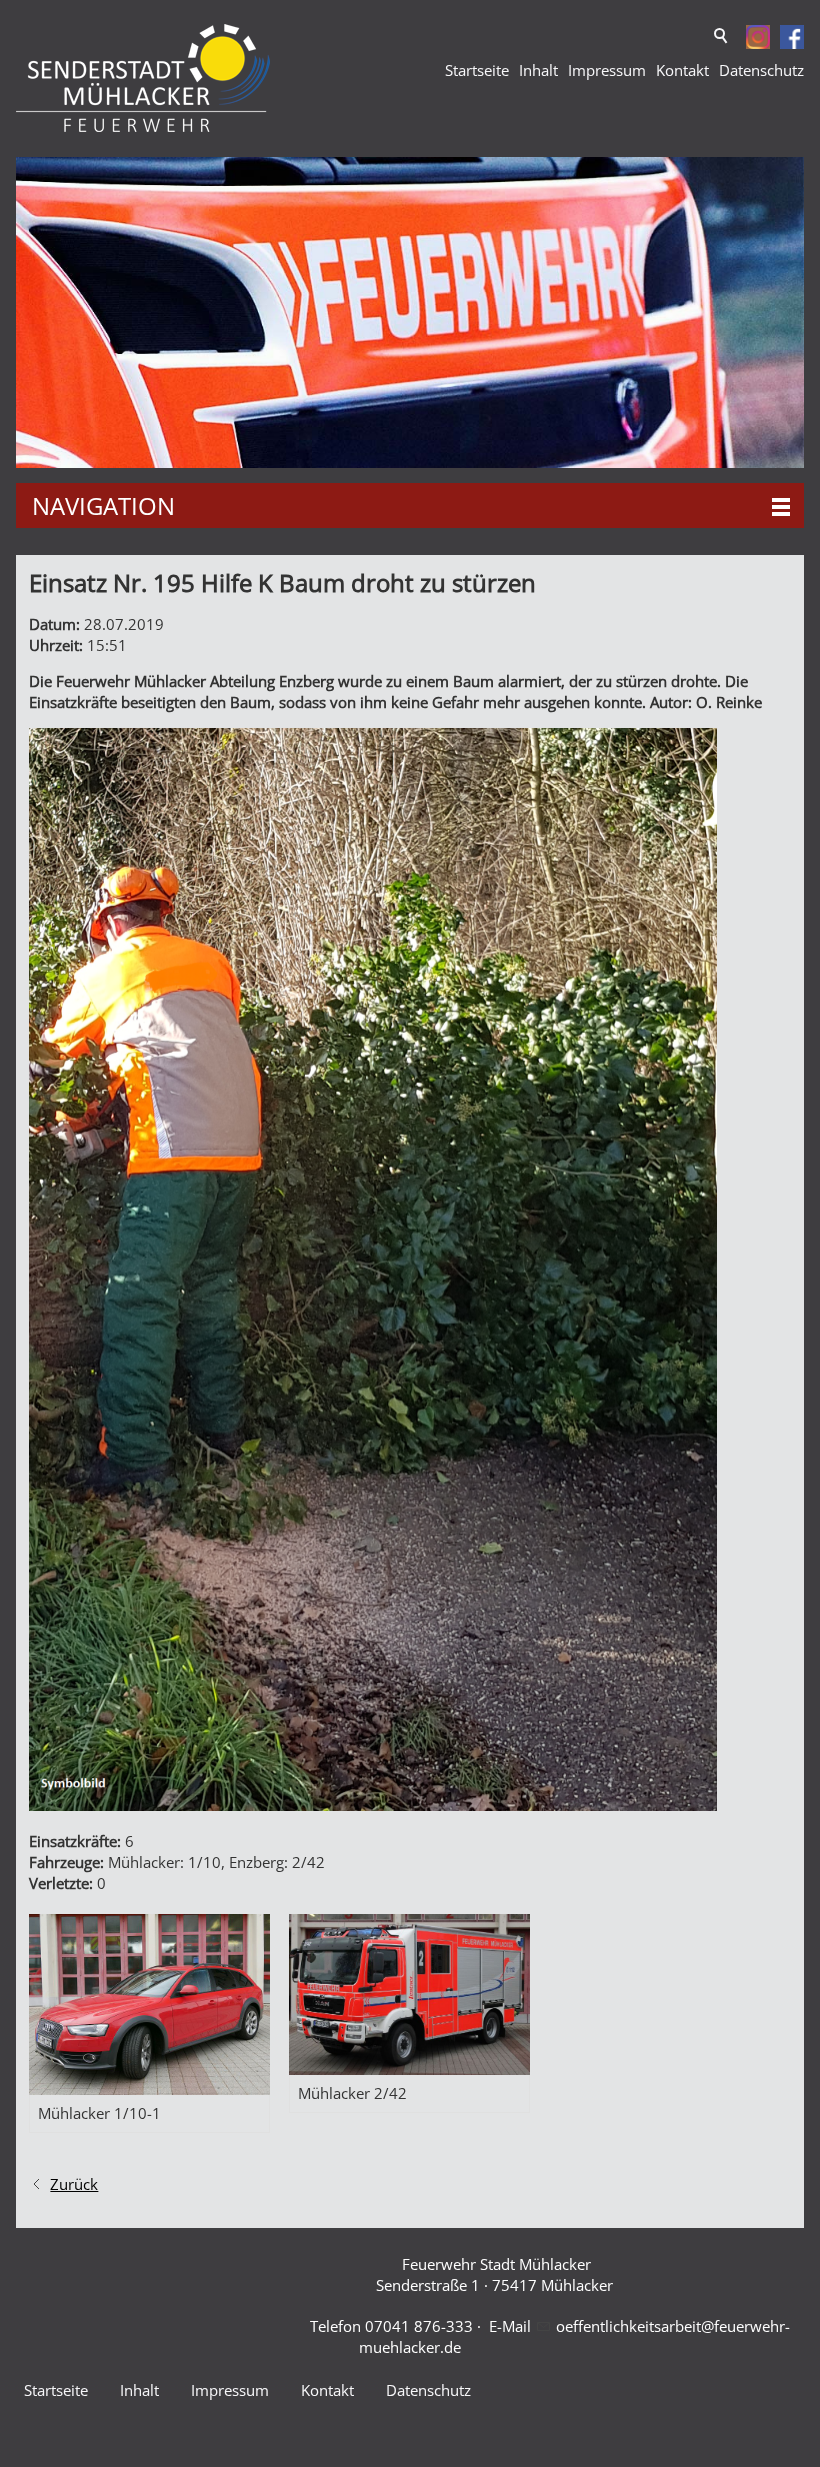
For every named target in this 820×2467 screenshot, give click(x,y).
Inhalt (538, 70)
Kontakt (682, 70)
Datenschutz (761, 70)
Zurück (74, 2184)
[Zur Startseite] (143, 78)
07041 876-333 (419, 2326)
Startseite (477, 70)
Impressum (607, 70)
